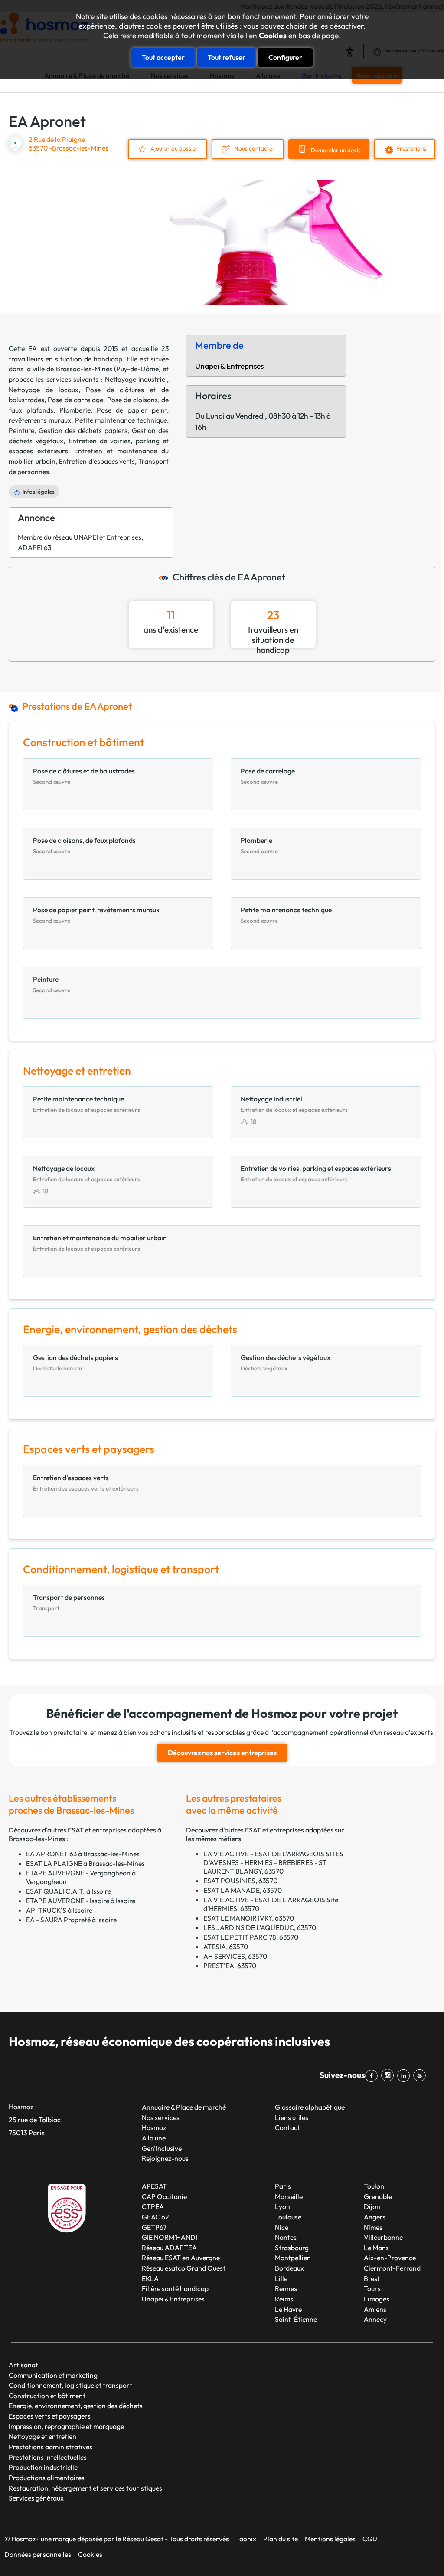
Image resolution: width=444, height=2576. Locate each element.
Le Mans (376, 2248)
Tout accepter (163, 57)
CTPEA (153, 2206)
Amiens (375, 2309)
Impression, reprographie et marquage (66, 2426)
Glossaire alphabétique (310, 2107)
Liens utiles (292, 2117)
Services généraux (36, 2498)
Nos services (161, 2117)
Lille (281, 2278)
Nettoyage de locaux (44, 390)
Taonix (246, 2539)
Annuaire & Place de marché (184, 2107)
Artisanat (23, 2365)
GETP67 (154, 2227)
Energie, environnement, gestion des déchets (76, 2406)
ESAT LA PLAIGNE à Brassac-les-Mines (85, 1863)
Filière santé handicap (175, 2288)
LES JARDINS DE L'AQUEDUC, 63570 (260, 1927)
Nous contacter (255, 148)
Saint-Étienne (296, 2319)
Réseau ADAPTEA (169, 2248)
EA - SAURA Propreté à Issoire (71, 1920)
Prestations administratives (51, 2447)
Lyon (282, 2206)
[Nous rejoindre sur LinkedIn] (405, 2076)
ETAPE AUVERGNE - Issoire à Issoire (81, 1901)
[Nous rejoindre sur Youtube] (421, 2076)
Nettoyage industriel (136, 379)
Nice (282, 2227)
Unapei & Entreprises (229, 366)
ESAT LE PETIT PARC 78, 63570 (251, 1937)
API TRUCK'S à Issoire (59, 1910)
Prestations (411, 148)
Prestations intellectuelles (48, 2457)
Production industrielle (43, 2467)
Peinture (21, 430)
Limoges (377, 2299)
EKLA (150, 2278)
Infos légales (39, 492)
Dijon (372, 2206)
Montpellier (292, 2258)
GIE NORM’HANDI (170, 2237)
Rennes (286, 2288)
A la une (154, 2138)
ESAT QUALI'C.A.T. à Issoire (69, 1891)
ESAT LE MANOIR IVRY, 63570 (249, 1918)
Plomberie (75, 410)
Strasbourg (292, 2248)
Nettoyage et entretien (42, 2436)
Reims (284, 2299)
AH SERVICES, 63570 (235, 1956)
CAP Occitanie (164, 2196)
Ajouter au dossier (174, 148)
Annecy (375, 2319)
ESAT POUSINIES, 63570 (240, 1881)
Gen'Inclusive (162, 2148)
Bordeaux (289, 2268)
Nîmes (373, 2227)
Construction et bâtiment (47, 2396)
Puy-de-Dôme (137, 369)
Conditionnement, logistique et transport (70, 2385)
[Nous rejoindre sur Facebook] (373, 2076)
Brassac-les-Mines (84, 369)
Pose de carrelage (75, 400)
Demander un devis (336, 150)
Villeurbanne (383, 2237)
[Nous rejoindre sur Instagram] (389, 2076)
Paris (283, 2186)
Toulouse (288, 2217)
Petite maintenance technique (121, 420)
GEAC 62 (155, 2217)
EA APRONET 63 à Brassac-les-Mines (83, 1854)
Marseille (289, 2196)
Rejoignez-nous (165, 2158)
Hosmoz (154, 2127)
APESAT (154, 2186)
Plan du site (281, 2539)
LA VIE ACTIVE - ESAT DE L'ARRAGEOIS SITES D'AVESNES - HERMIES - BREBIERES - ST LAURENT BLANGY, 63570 (273, 1862)
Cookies (273, 36)
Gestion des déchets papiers (83, 430)
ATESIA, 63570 (226, 1947)
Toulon (374, 2186)
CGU (370, 2539)
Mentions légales (330, 2539)
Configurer (285, 57)
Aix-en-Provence (390, 2258)
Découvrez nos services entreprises (222, 1753)
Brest (372, 2278)
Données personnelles (38, 2554)
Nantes (286, 2237)
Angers (375, 2217)
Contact (287, 2127)
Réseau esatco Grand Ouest (184, 2268)
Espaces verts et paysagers (50, 2416)
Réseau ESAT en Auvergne (181, 2258)
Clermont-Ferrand (392, 2268)
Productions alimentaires (47, 2478)
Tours (372, 2288)
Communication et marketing (53, 2375)
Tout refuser (227, 57)
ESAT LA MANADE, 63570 (243, 1890)
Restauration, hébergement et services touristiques (85, 2488)
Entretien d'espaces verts (97, 461)
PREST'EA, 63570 (230, 1966)
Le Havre (288, 2309)
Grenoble (378, 2196)
